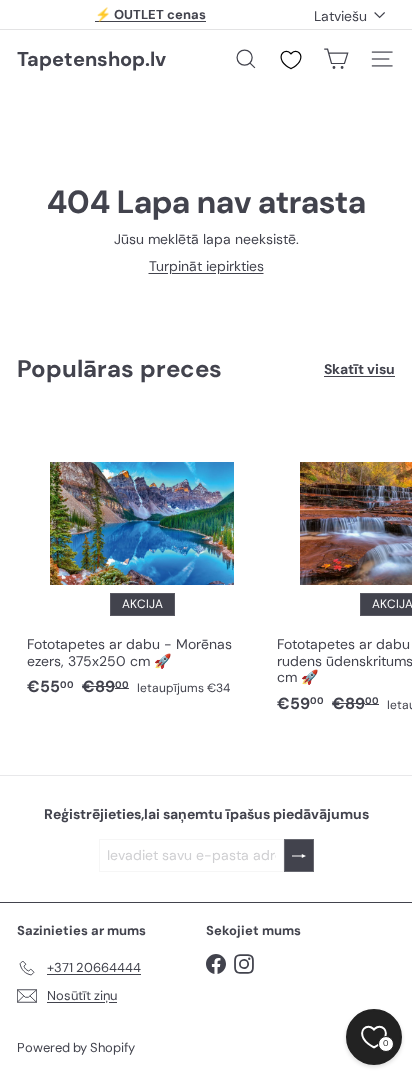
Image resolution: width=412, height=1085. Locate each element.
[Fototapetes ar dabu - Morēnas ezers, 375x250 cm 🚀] (142, 559)
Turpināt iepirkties (206, 266)
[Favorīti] (291, 60)
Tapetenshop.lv (91, 59)
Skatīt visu (359, 369)
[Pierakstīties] (299, 855)
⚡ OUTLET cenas (150, 14)
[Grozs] (336, 59)
